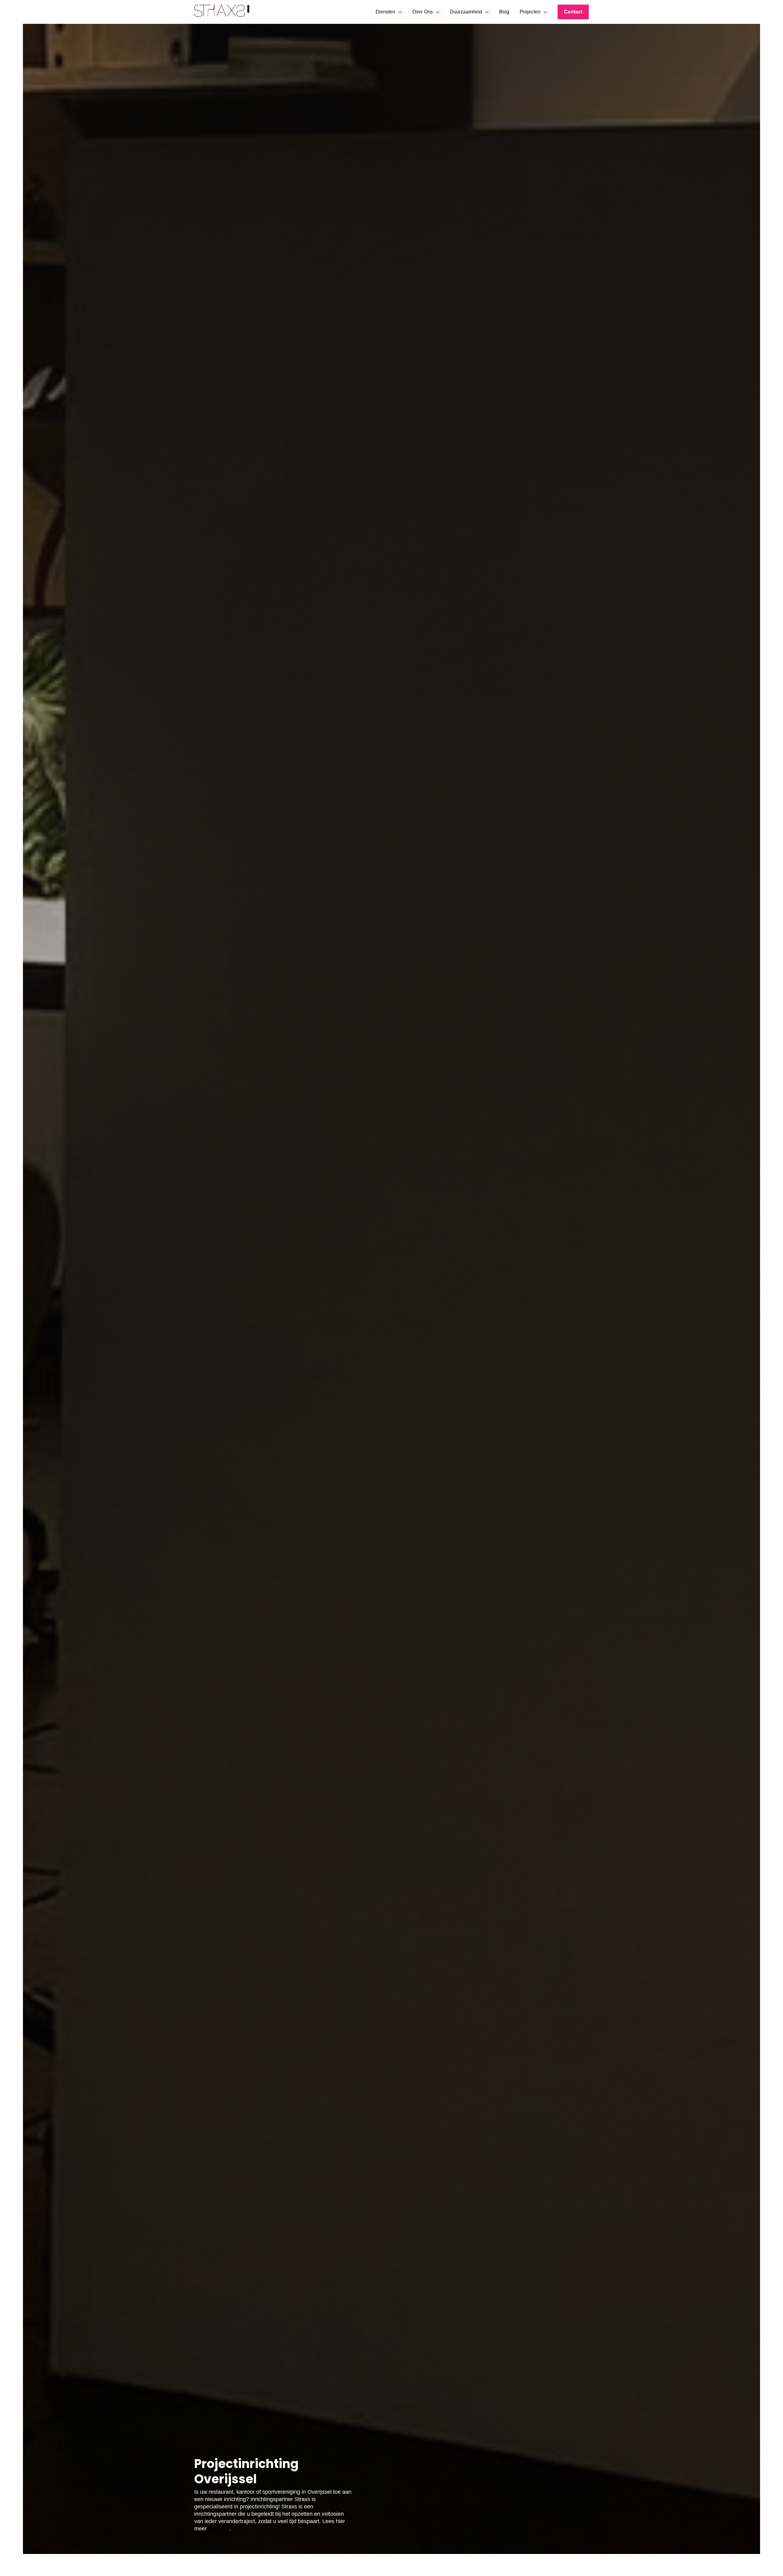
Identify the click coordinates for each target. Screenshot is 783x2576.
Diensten (385, 12)
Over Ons (423, 12)
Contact (573, 12)
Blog (504, 12)
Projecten (530, 12)
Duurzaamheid (466, 12)
